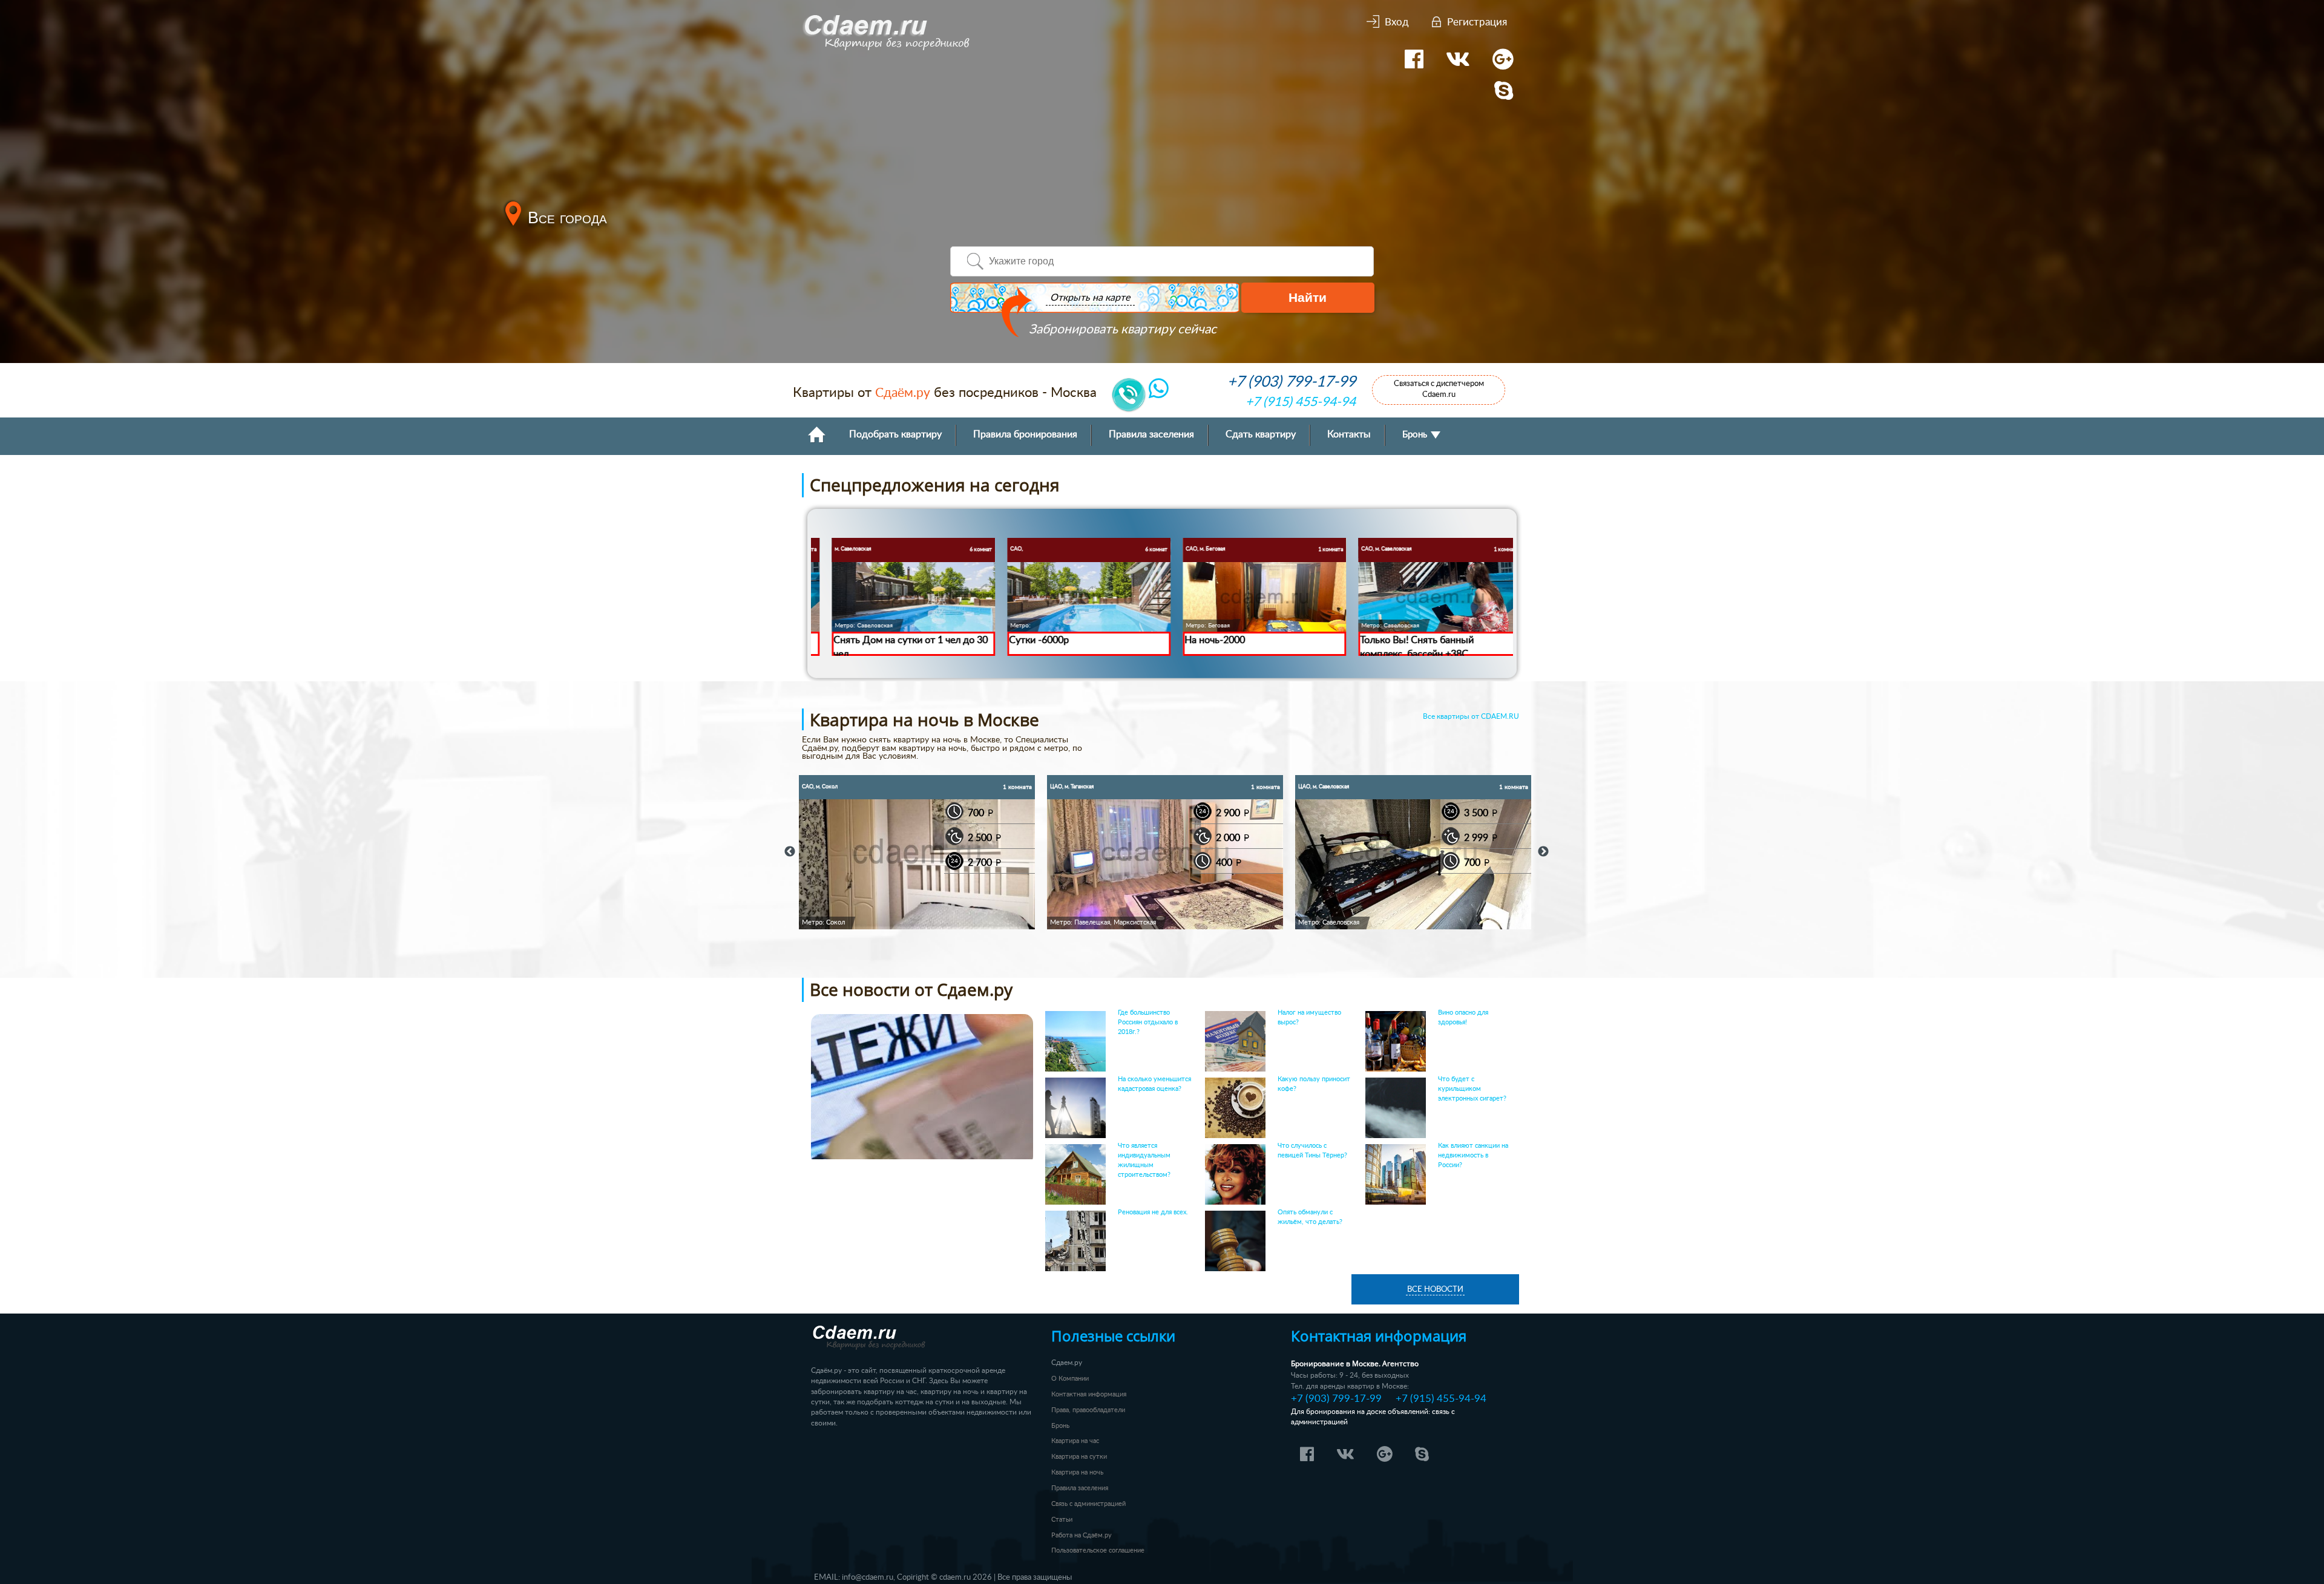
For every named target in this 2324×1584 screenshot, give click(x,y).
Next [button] (1543, 852)
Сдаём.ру (903, 393)
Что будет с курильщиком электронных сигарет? (1472, 1089)
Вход (1397, 22)
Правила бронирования (1025, 435)
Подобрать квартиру (895, 435)
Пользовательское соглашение (1098, 1550)
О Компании (1070, 1379)
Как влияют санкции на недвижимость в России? (1473, 1155)
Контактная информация (1089, 1394)
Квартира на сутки (1079, 1457)
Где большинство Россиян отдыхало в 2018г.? (1148, 1022)
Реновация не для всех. (1153, 1212)
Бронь (1416, 435)
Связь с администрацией (1088, 1504)
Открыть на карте (1090, 298)
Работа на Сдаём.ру (1082, 1535)
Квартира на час (1075, 1441)
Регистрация (1477, 22)
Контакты (1349, 435)
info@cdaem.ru (868, 1577)
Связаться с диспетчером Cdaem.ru (1439, 389)
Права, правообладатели (1088, 1410)
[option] (917, 852)
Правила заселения (1151, 435)
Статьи (1062, 1520)
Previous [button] (790, 852)
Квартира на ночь (1077, 1472)
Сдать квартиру (1261, 435)
